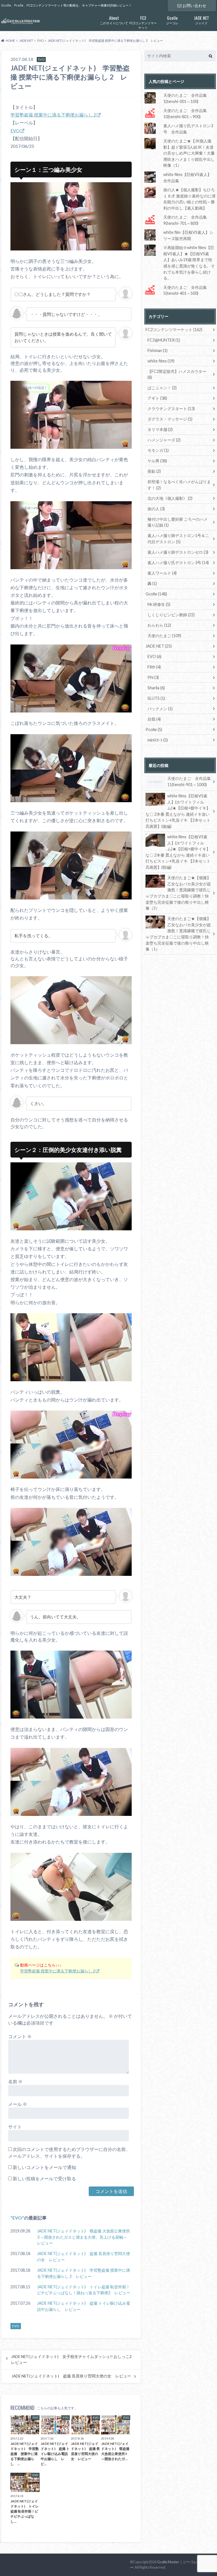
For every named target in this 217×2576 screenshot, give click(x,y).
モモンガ (158, 450)
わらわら (159, 625)
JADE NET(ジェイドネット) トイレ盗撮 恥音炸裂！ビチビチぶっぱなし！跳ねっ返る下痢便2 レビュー (84, 2290)
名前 (15, 2081)
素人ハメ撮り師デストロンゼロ (178, 552)
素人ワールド (162, 573)
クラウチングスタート (171, 409)
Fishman (158, 350)
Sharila (156, 688)
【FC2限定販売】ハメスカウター (177, 374)
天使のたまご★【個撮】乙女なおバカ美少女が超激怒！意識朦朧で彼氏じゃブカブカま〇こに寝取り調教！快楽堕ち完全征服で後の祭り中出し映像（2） (178, 893)
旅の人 (156, 509)
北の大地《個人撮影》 (170, 498)
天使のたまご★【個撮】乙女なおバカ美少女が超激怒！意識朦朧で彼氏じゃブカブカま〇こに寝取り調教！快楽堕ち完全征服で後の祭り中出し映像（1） (178, 934)
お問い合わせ (194, 6)
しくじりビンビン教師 (171, 615)
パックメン (160, 709)
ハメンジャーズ (164, 440)
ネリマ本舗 (160, 429)
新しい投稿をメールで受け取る (44, 2178)
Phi (153, 677)
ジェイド (201, 20)
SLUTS (156, 698)
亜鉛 (154, 471)
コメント (20, 2036)
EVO (15, 130)
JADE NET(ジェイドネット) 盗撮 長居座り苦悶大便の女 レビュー (83, 2257)
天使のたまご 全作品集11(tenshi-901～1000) (189, 781)
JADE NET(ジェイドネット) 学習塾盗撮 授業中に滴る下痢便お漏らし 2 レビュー (83, 2273)
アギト (157, 398)
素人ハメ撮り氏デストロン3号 (178, 563)
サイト (15, 2127)
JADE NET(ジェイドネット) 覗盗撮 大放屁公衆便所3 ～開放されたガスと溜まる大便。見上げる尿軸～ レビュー (84, 2237)
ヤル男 (157, 461)
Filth (154, 667)
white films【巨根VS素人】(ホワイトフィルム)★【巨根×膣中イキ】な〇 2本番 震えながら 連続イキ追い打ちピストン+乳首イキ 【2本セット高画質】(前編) (178, 852)
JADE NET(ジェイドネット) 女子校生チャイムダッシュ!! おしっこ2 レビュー (73, 2359)
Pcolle (154, 730)
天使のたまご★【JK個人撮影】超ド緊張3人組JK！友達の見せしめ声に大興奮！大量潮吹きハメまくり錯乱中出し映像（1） (189, 153)
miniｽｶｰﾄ (158, 740)
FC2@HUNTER (164, 340)
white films (161, 361)
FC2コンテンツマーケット (143, 22)
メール (18, 2104)
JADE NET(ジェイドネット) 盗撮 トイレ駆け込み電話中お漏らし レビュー (83, 2306)
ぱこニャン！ (162, 388)
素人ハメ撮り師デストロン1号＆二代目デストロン (178, 539)
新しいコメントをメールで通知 (44, 2167)
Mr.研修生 (159, 604)
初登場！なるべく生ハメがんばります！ (179, 485)
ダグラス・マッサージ (170, 419)
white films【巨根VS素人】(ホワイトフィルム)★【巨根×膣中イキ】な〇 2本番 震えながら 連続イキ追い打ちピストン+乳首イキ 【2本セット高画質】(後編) (178, 811)
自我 (154, 719)
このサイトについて (114, 20)
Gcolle (156, 594)
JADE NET (159, 646)
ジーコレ (172, 20)
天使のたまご (164, 636)
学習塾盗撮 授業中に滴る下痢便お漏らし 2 (53, 115)
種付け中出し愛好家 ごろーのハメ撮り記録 (178, 522)
